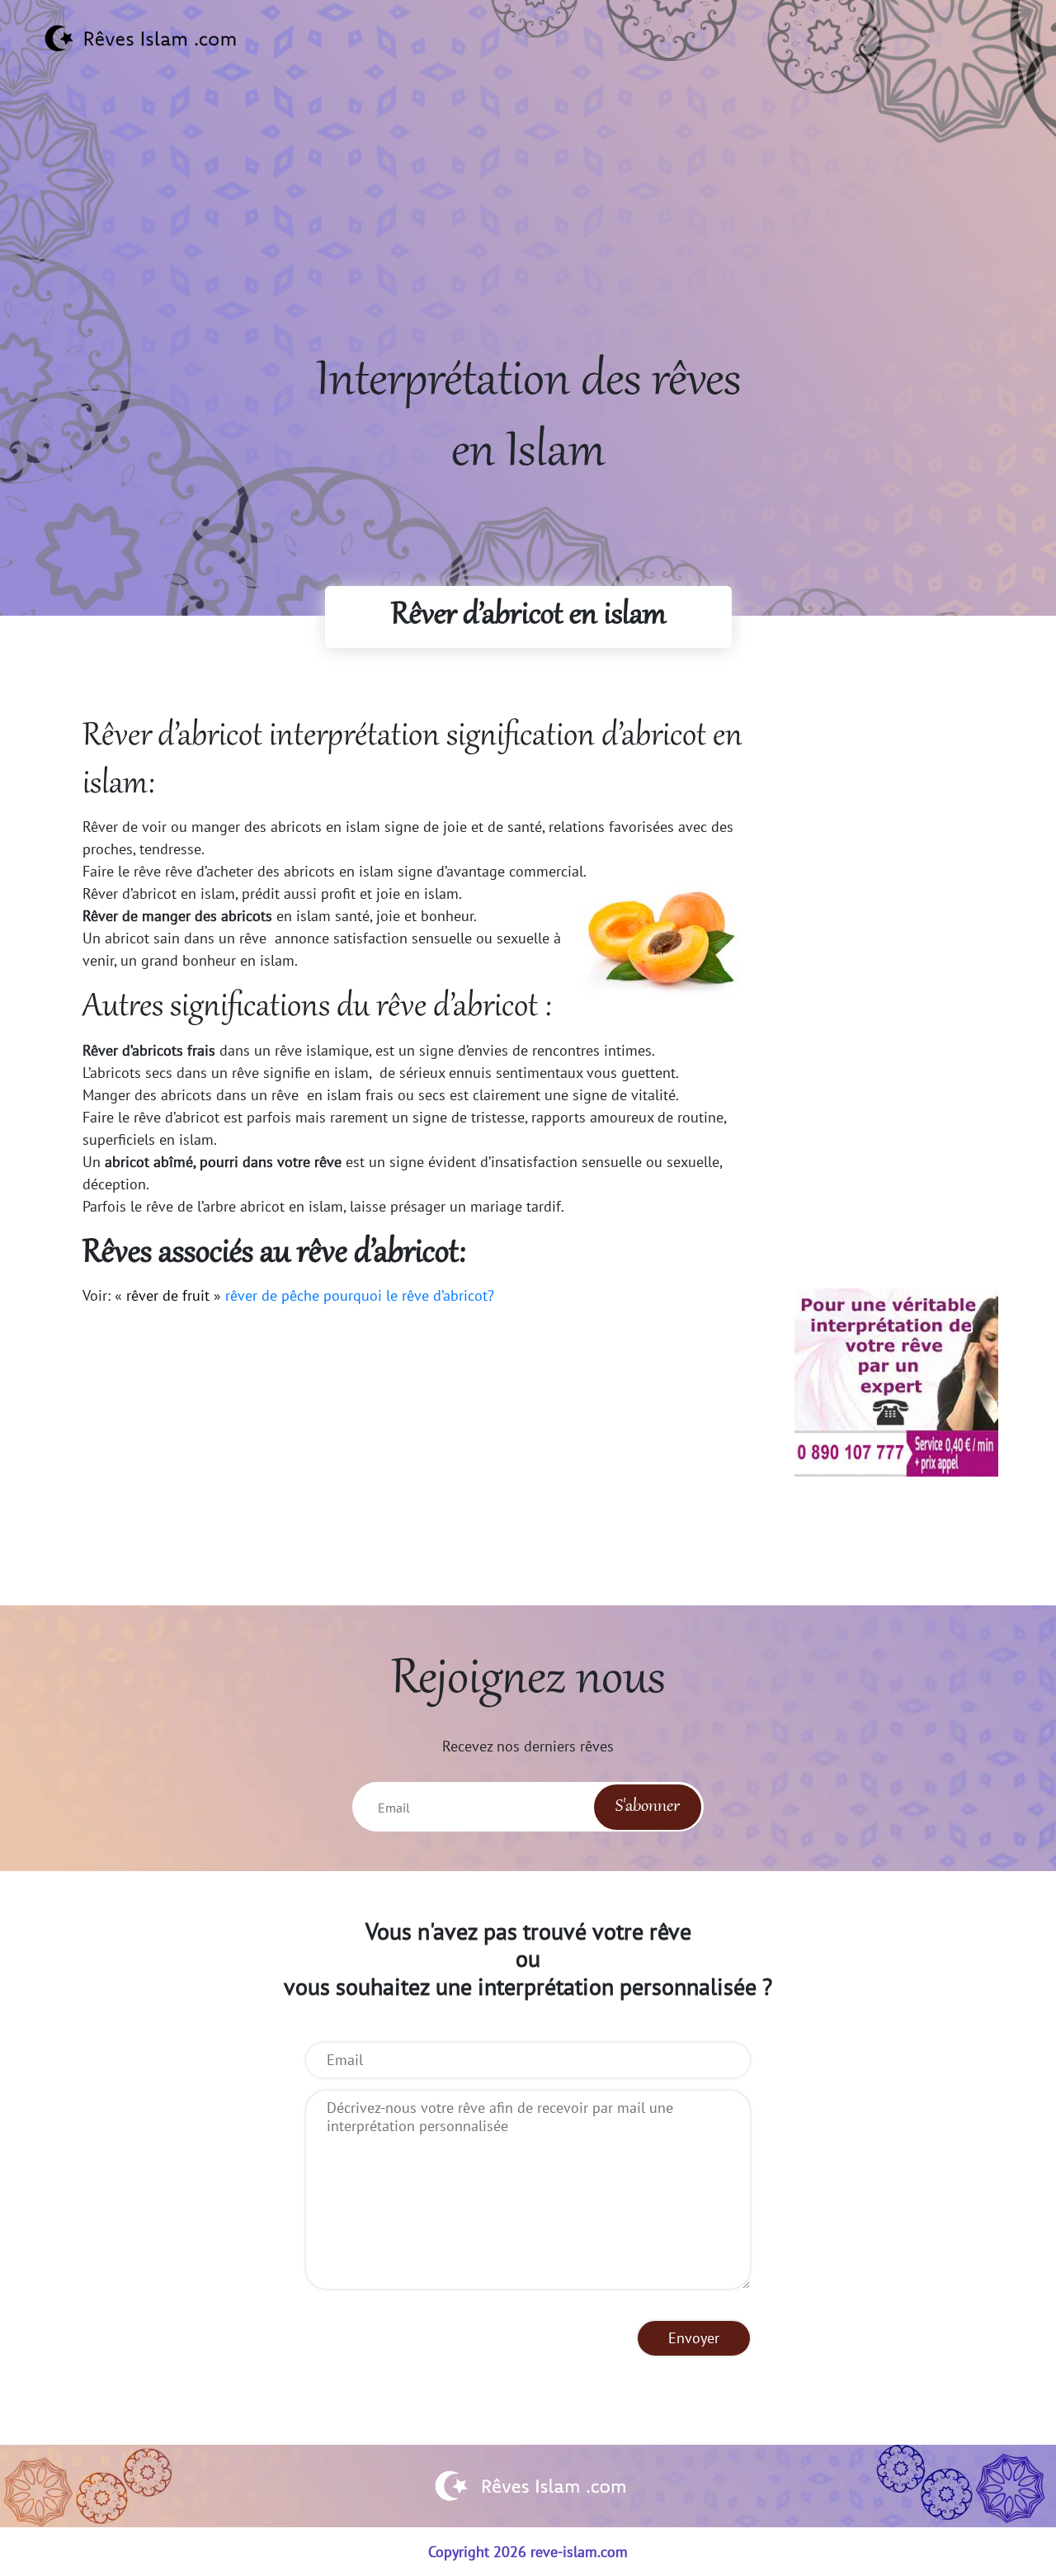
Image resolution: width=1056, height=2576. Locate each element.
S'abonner (648, 1807)
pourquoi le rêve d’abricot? (409, 1295)
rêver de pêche (272, 1295)
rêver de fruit (168, 1295)
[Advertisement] (528, 232)
